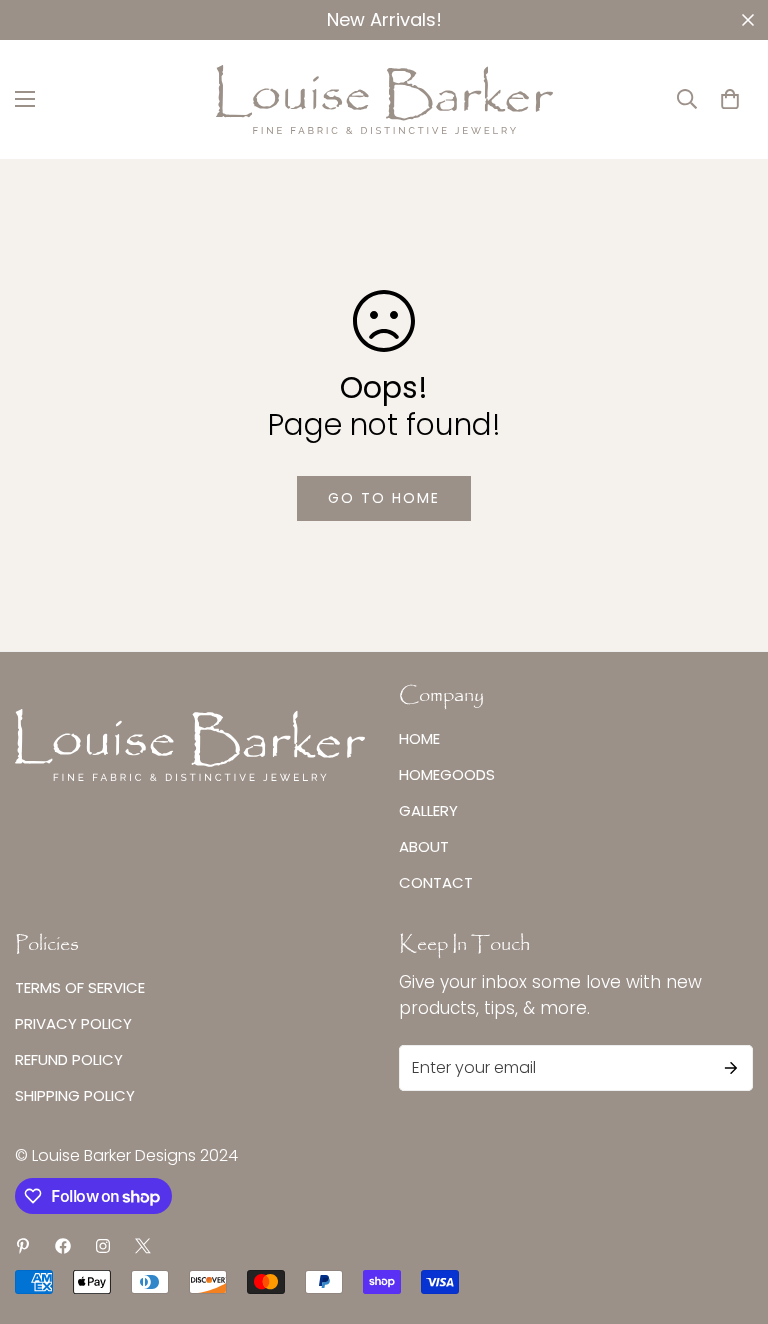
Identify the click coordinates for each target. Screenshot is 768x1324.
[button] (730, 99)
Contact (436, 882)
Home (419, 738)
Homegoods (447, 774)
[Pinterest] (23, 1246)
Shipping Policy (75, 1095)
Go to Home (384, 498)
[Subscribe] (731, 1068)
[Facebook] (63, 1246)
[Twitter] (143, 1246)
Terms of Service (80, 987)
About (424, 846)
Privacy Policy (73, 1023)
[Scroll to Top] (729, 1215)
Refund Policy (69, 1059)
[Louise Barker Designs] (384, 99)
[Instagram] (103, 1246)
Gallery (428, 810)
